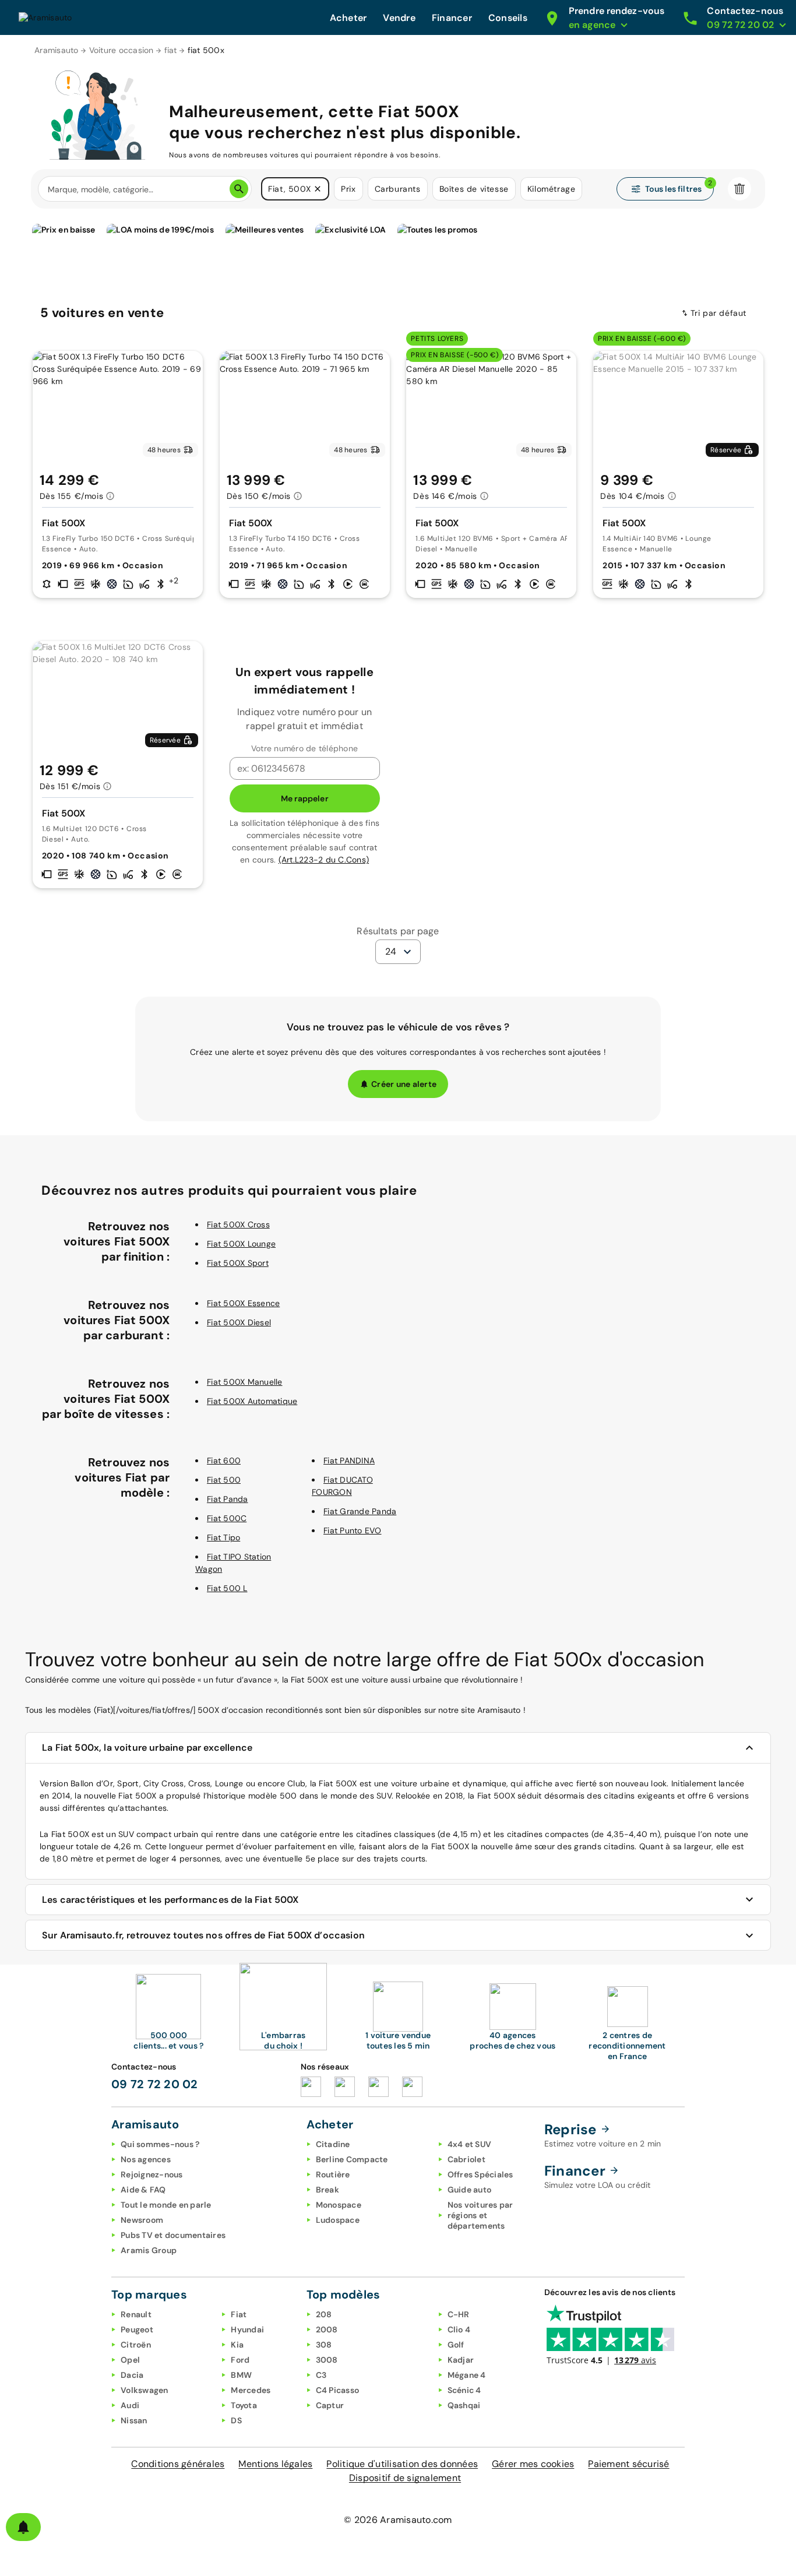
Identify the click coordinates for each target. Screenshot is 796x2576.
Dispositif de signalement (405, 2478)
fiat (171, 50)
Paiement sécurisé (628, 2464)
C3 (321, 2375)
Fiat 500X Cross (238, 1224)
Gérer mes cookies (533, 2464)
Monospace (339, 2205)
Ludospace (338, 2220)
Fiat (239, 2314)
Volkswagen (145, 2390)
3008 (327, 2360)
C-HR (459, 2314)
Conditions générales (178, 2464)
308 (324, 2345)
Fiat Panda (228, 1499)
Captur (330, 2405)
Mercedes (251, 2390)
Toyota (244, 2405)
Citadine (333, 2144)
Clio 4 (459, 2329)
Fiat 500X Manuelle (245, 1382)
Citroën (136, 2345)
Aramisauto (57, 50)
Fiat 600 (224, 1461)
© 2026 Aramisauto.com (398, 2520)
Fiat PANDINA (349, 1461)
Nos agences (146, 2159)
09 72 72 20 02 (155, 2084)
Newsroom (142, 2220)
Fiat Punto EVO (353, 1530)
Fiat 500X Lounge (241, 1244)
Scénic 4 (464, 2390)
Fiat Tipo (223, 1537)
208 (324, 2314)
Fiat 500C (227, 1518)
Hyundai (247, 2329)
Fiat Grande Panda (360, 1511)
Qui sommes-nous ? (160, 2144)
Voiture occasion (121, 50)
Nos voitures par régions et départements (480, 2215)
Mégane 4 (467, 2375)
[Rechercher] (239, 189)
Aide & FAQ (143, 2190)
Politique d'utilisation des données (402, 2464)
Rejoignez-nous (152, 2174)
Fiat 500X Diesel (239, 1322)
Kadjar (461, 2360)
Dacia (132, 2375)
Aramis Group (149, 2250)
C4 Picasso (338, 2390)
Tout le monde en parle (166, 2205)
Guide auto (470, 2190)
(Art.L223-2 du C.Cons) (324, 860)
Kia (237, 2345)
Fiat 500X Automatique (252, 1401)
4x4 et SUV (470, 2144)
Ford (240, 2360)
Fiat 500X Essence (243, 1303)
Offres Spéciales (480, 2174)
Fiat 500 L (227, 1588)
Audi (130, 2405)
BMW (241, 2375)
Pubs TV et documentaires (173, 2235)
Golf (456, 2345)
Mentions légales (275, 2464)
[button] (318, 189)
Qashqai (464, 2405)
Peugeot (137, 2329)
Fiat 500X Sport (238, 1263)
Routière (333, 2174)
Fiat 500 (224, 1480)
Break (327, 2190)
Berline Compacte (352, 2159)
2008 (327, 2329)
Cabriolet (466, 2159)
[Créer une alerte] (23, 2527)
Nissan (134, 2420)
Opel (130, 2360)
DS (236, 2420)
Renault (136, 2314)
